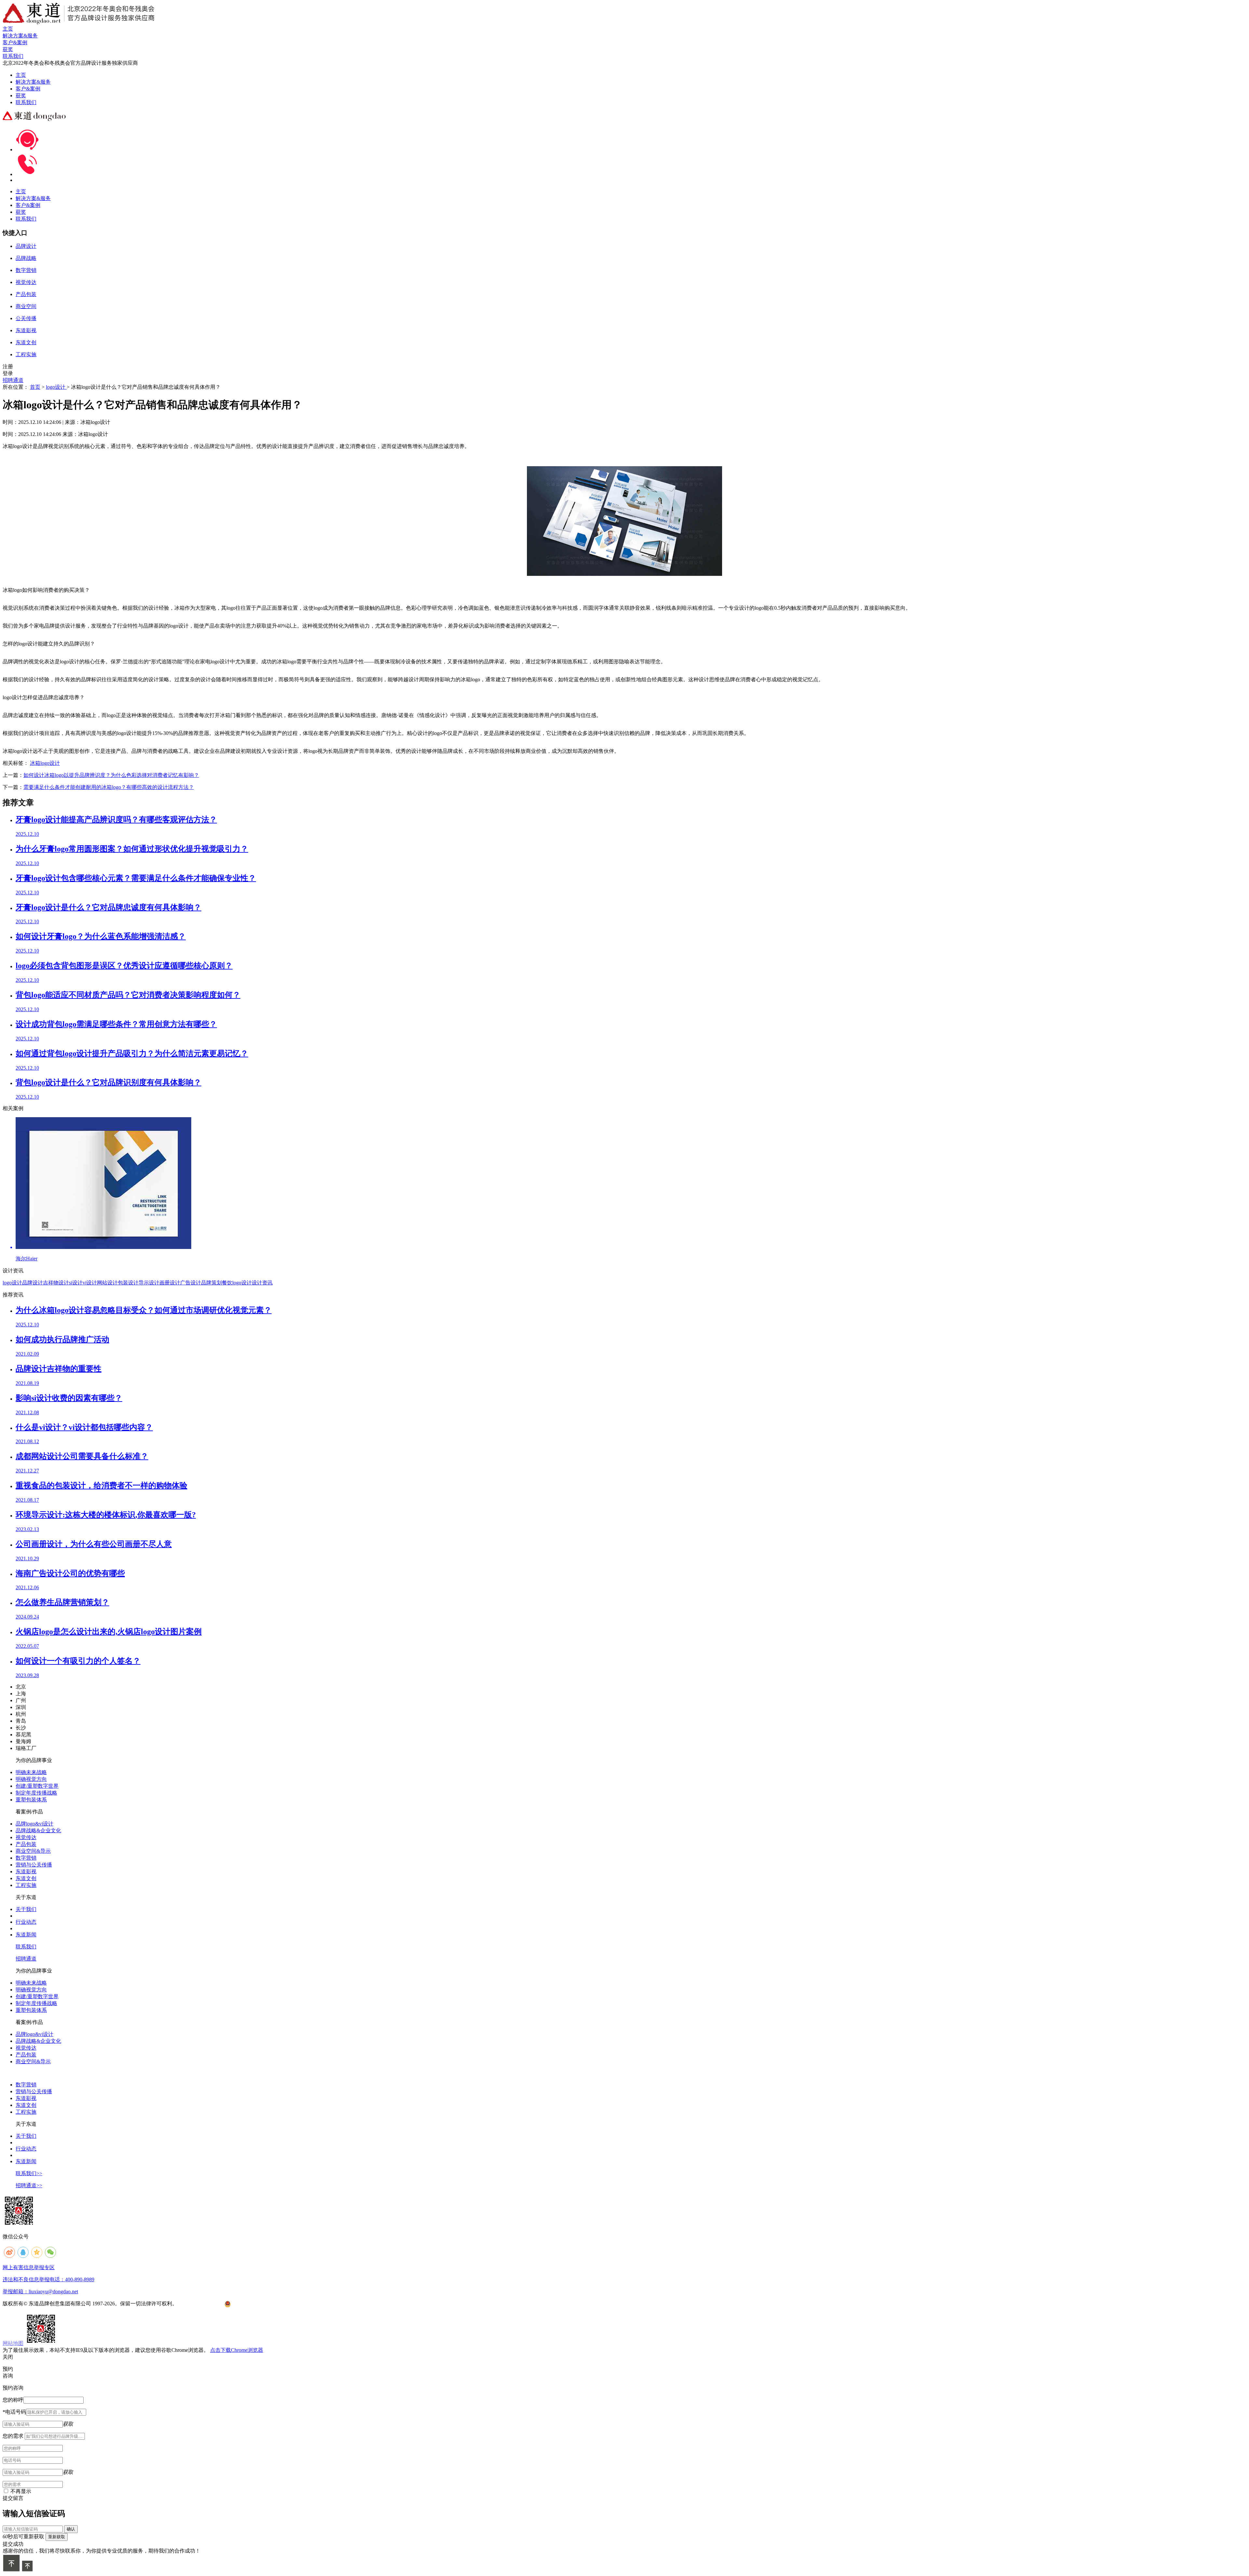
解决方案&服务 (33, 82)
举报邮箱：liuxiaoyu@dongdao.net (40, 2291)
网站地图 (13, 2343)
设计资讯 (262, 1283)
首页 (35, 387)
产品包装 (26, 1844)
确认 (71, 2529)
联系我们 (26, 102)
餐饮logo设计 (237, 1283)
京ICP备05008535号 (201, 2304)
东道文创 (26, 1878)
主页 (21, 75)
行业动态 (26, 1922)
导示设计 (149, 1283)
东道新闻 (26, 1935)
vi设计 (90, 1283)
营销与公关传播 (34, 1865)
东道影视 (26, 1871)
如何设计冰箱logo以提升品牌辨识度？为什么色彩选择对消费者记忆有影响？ (111, 775)
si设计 (76, 1283)
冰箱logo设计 (45, 763)
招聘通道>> (29, 2185)
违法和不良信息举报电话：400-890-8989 (48, 2279)
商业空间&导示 (33, 1851)
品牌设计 (33, 1283)
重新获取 (57, 2537)
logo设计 (56, 387)
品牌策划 (211, 1283)
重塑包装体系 (31, 1800)
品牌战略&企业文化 (38, 1830)
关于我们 (26, 1909)
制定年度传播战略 (36, 1793)
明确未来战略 (31, 1772)
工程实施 (26, 1885)
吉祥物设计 (56, 1283)
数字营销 (26, 1858)
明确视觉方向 (31, 1779)
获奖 (21, 95)
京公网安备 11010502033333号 (257, 2304)
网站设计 (107, 1283)
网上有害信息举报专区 (29, 2267)
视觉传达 (26, 1837)
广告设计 (191, 1283)
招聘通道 (13, 380)
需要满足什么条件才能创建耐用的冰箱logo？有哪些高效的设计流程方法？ (109, 787)
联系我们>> (29, 2173)
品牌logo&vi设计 (34, 1824)
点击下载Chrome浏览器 (237, 2350)
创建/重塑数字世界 (37, 1786)
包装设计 (128, 1283)
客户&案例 (28, 89)
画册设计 (170, 1283)
